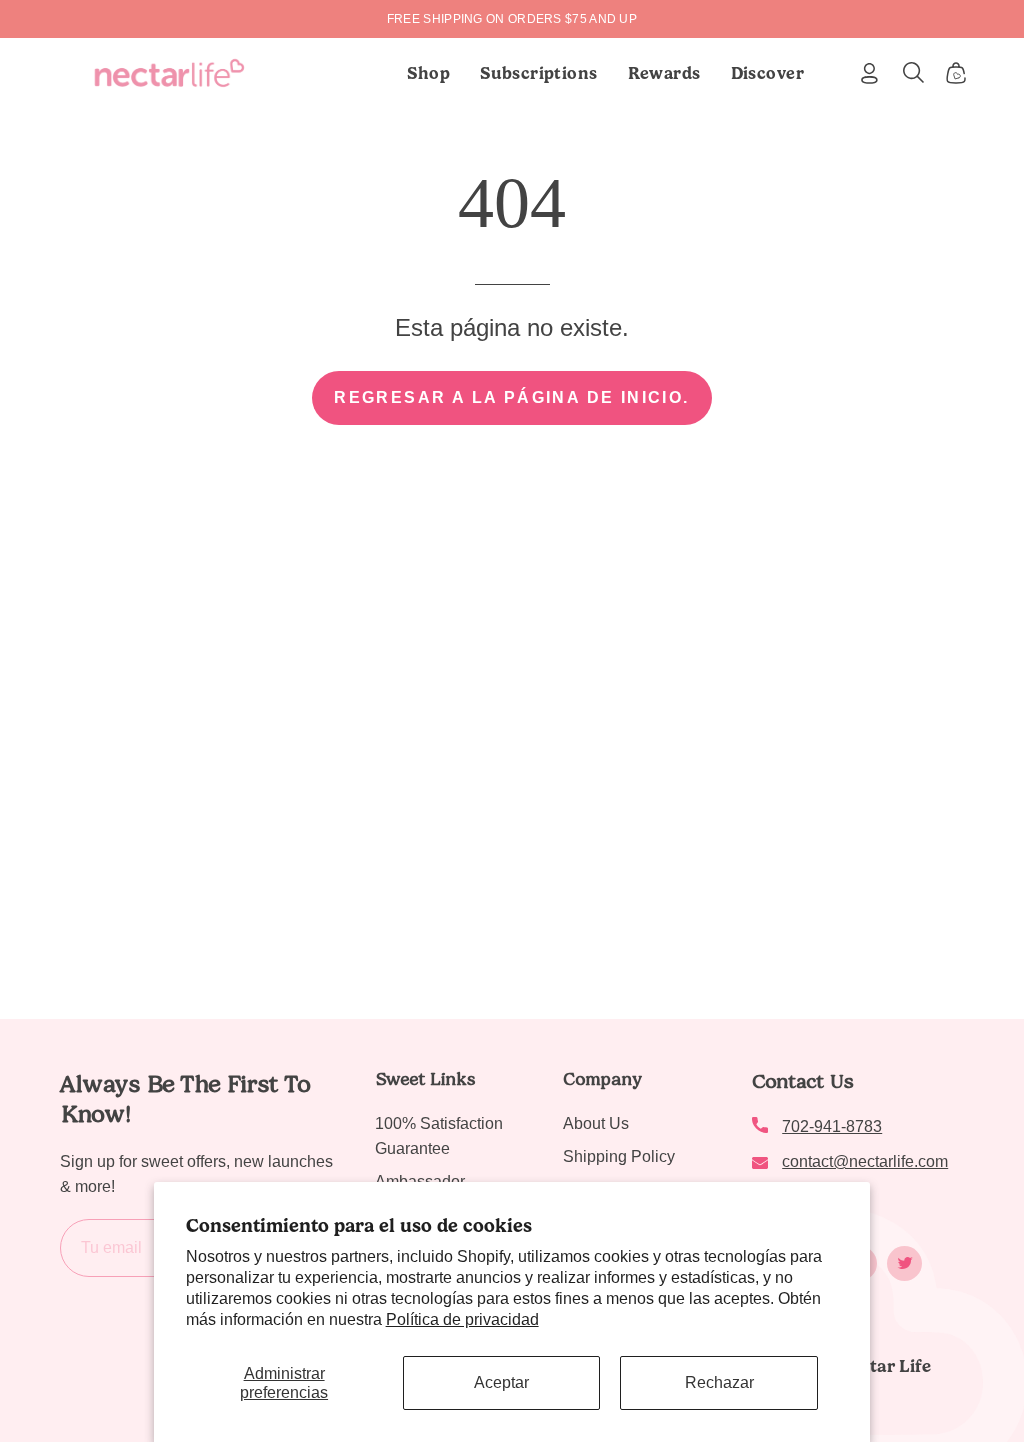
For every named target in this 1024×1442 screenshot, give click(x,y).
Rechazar (719, 1382)
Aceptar (501, 1382)
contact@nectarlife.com (865, 1161)
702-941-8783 (832, 1126)
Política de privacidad (462, 1319)
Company (602, 1079)
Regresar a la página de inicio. (511, 397)
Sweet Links (425, 1079)
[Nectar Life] (169, 73)
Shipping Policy (619, 1156)
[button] (539, 73)
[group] (512, 19)
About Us (596, 1123)
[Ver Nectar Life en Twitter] (904, 1263)
